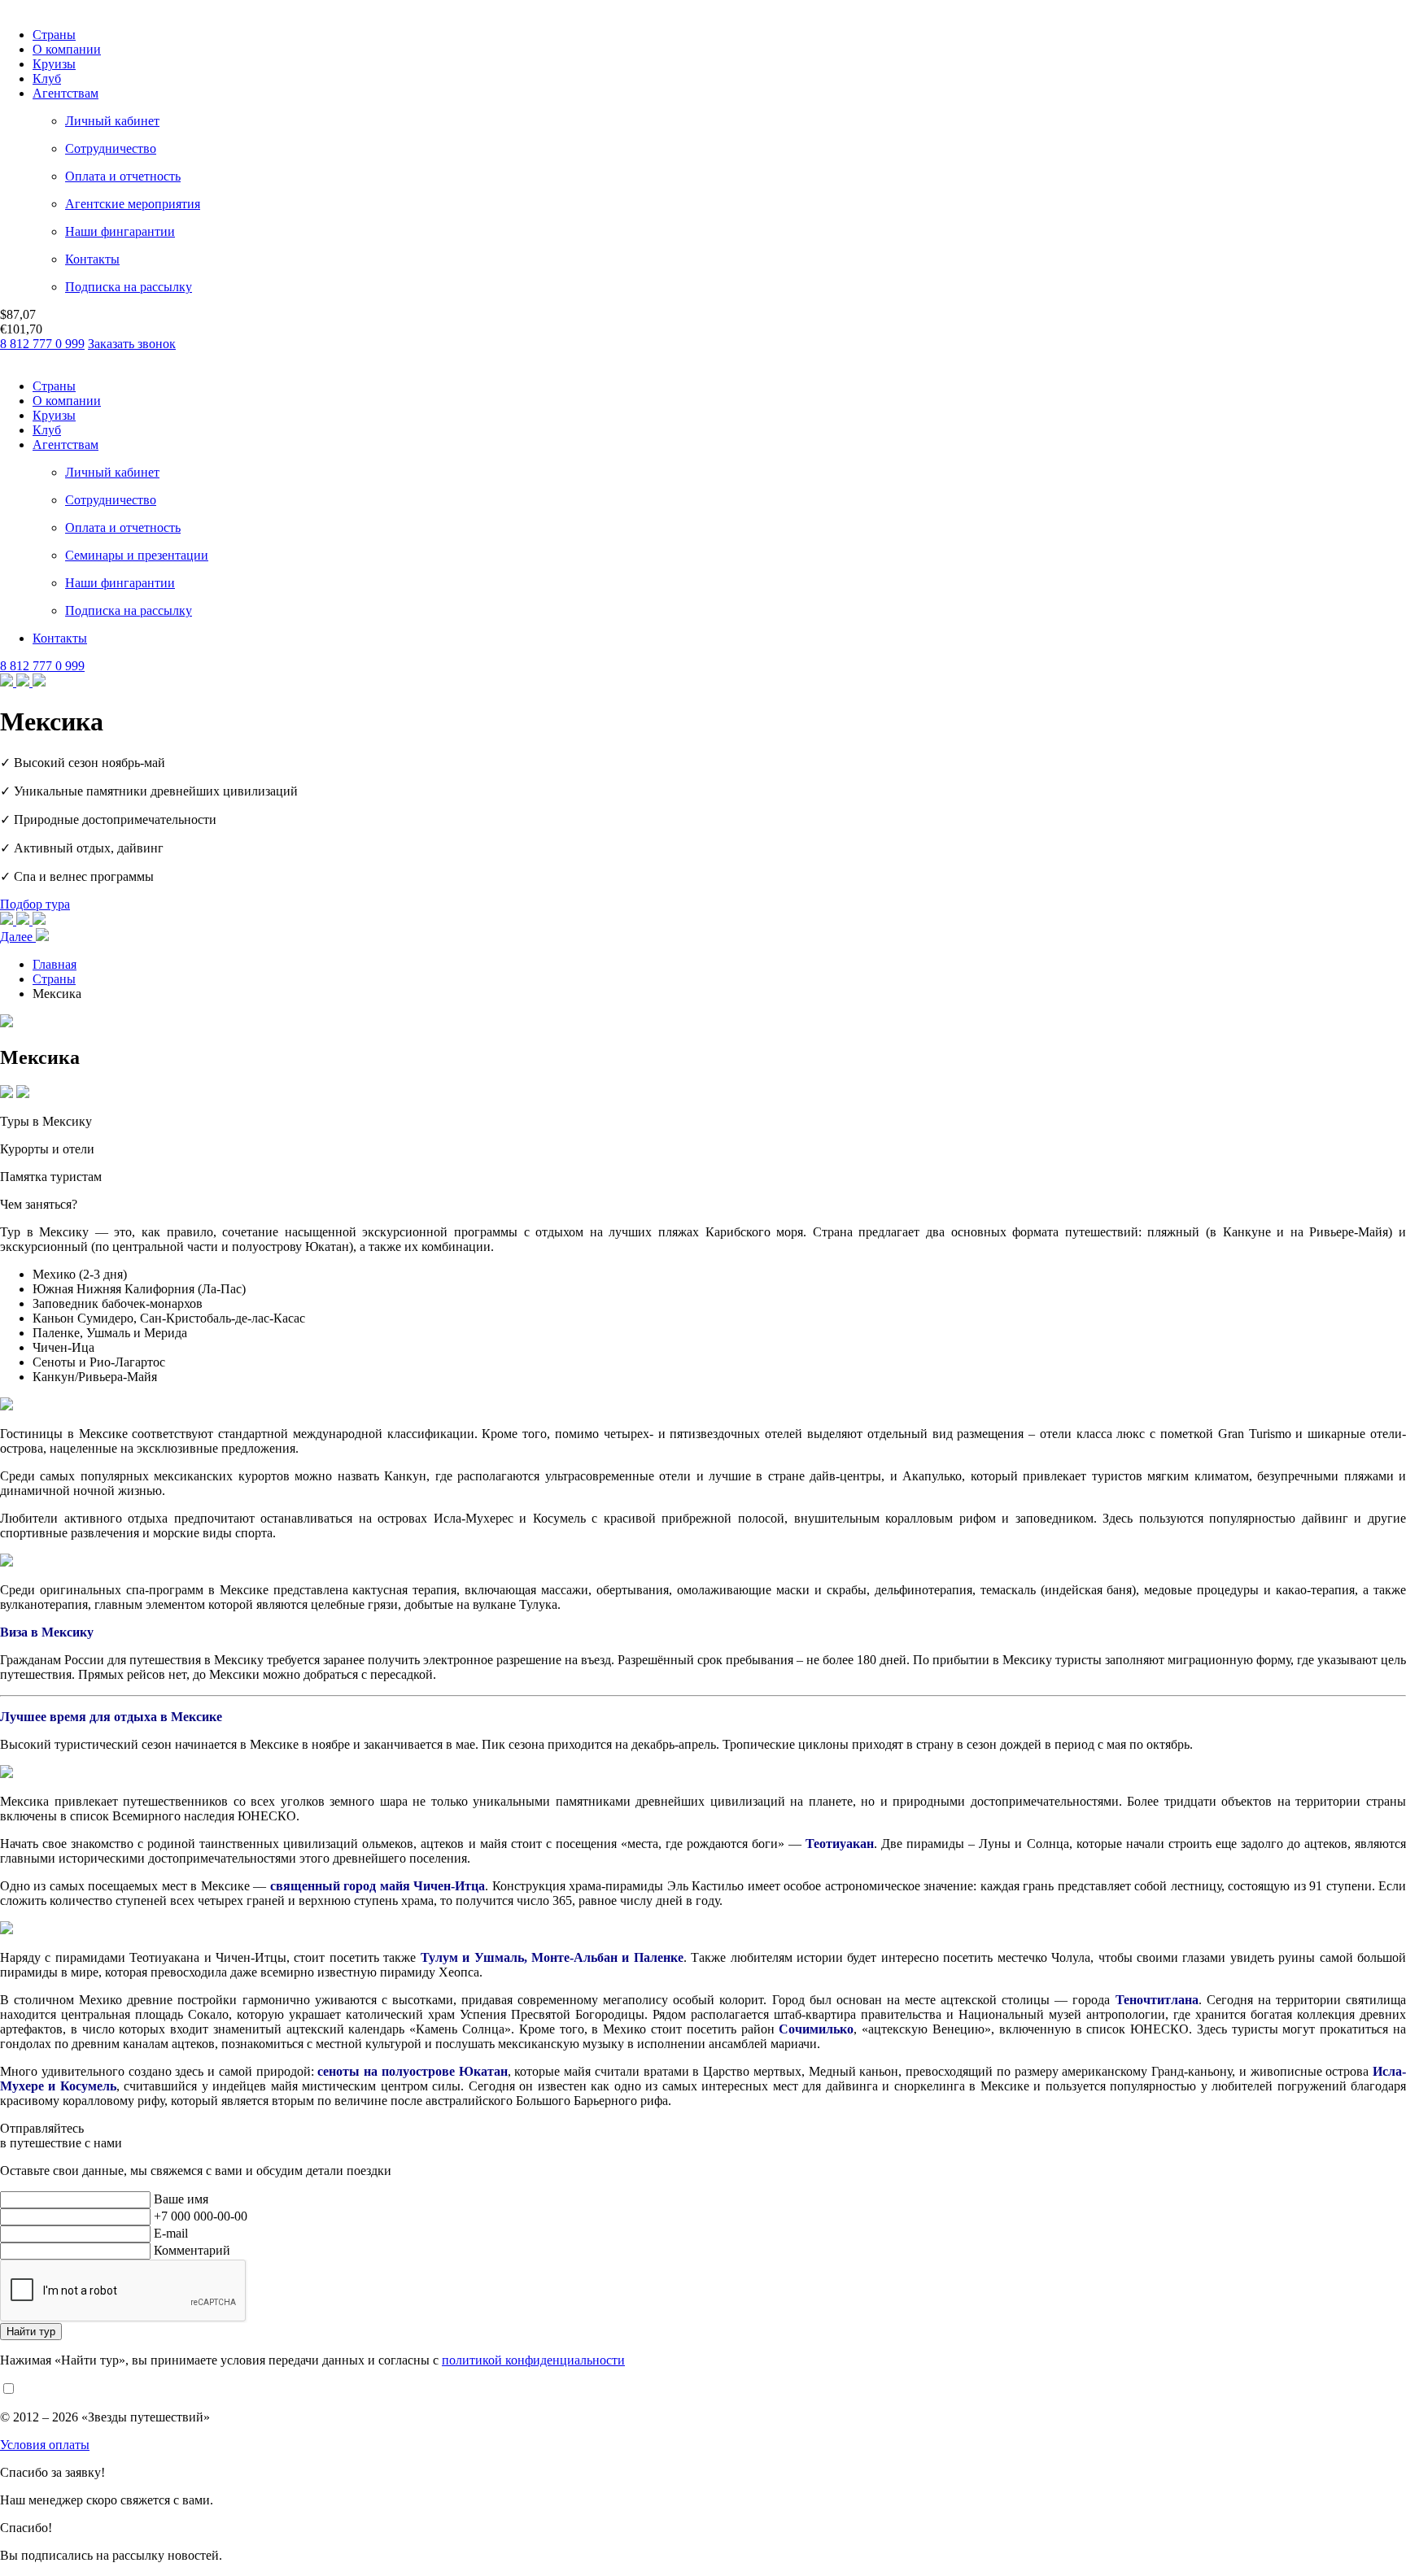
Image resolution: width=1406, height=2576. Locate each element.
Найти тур (31, 2332)
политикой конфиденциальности (533, 2360)
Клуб (47, 78)
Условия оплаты (45, 2445)
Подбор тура (35, 904)
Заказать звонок (132, 344)
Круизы (54, 64)
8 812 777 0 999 (42, 344)
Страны (54, 35)
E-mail (171, 2233)
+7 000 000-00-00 (201, 2216)
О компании (67, 49)
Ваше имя (181, 2199)
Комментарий (192, 2250)
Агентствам (65, 93)
